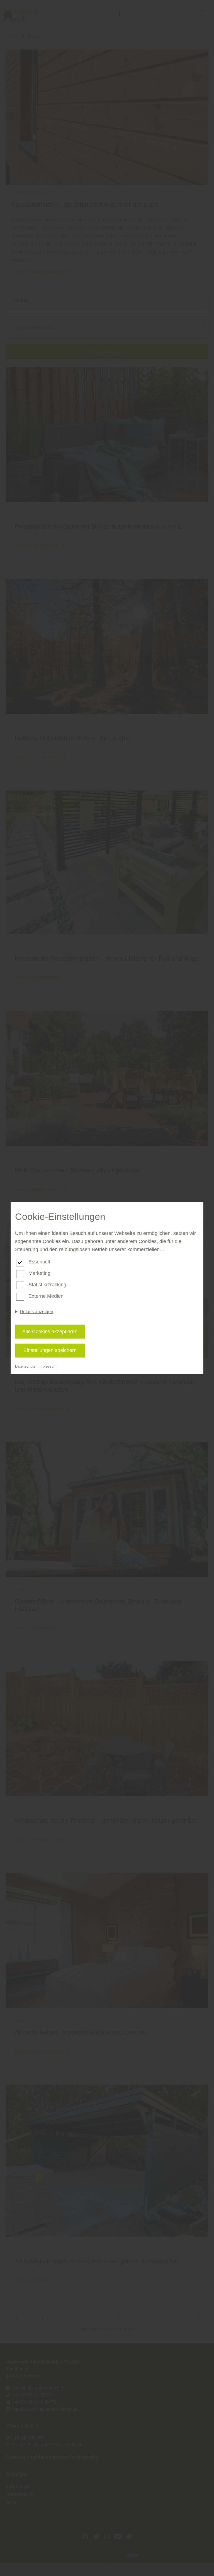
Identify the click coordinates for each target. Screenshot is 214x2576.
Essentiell (39, 1262)
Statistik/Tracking (47, 1285)
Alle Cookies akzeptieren (50, 1332)
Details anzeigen (37, 1312)
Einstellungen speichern (50, 1350)
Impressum (48, 1366)
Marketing (39, 1273)
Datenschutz (25, 1366)
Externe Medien (46, 1296)
